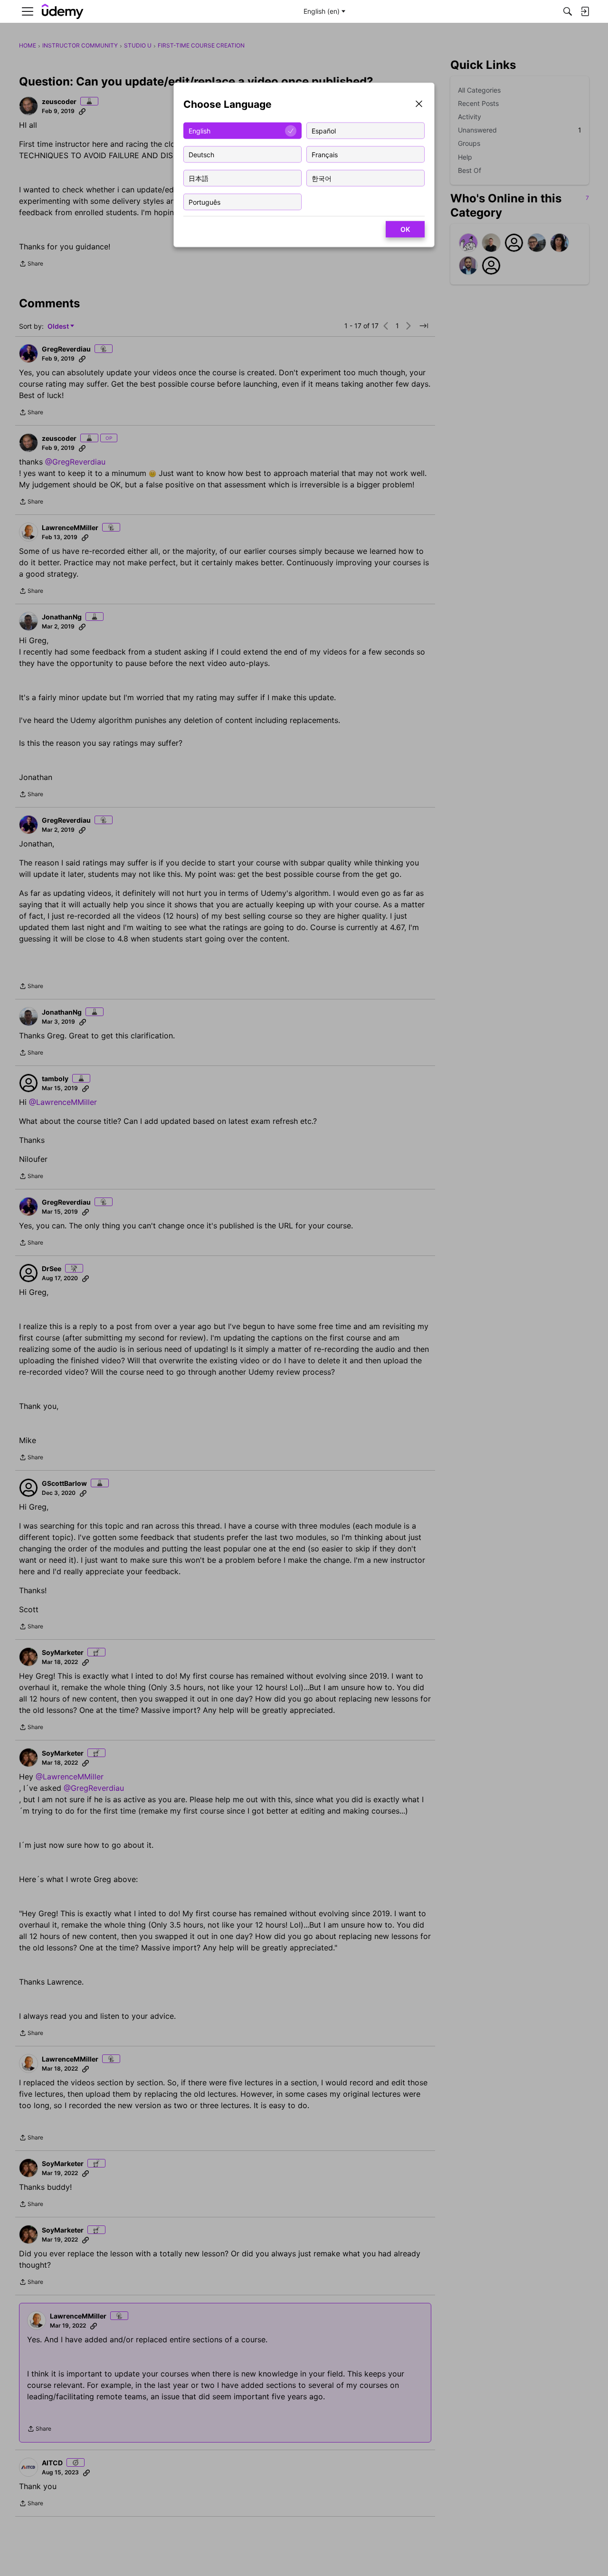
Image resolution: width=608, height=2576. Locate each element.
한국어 (322, 178)
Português (204, 202)
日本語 (199, 178)
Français (325, 154)
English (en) (322, 11)
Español (324, 130)
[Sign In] (585, 11)
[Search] (568, 11)
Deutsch (201, 154)
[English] (63, 12)
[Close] (419, 105)
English (199, 130)
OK (405, 229)
